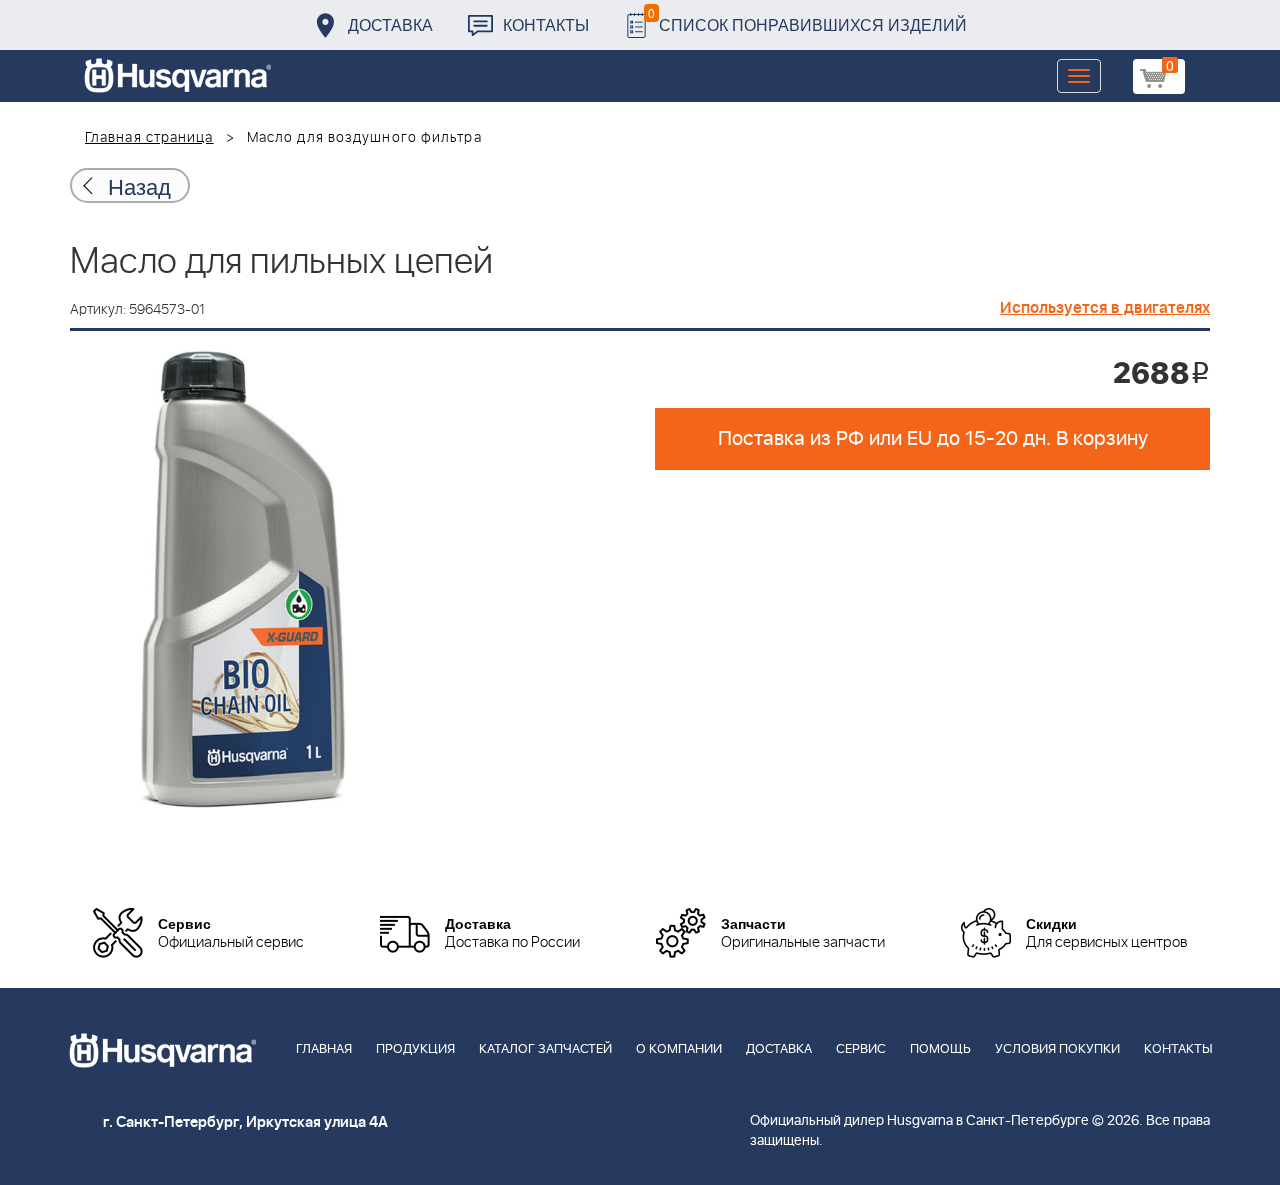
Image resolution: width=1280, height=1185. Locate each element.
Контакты (546, 24)
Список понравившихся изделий (807, 19)
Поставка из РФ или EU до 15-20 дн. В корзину (933, 439)
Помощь (940, 1049)
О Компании (679, 1049)
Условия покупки (1057, 1049)
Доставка (390, 24)
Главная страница (149, 138)
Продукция (415, 1049)
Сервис (861, 1049)
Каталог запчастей (545, 1049)
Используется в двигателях (1105, 308)
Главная (324, 1049)
